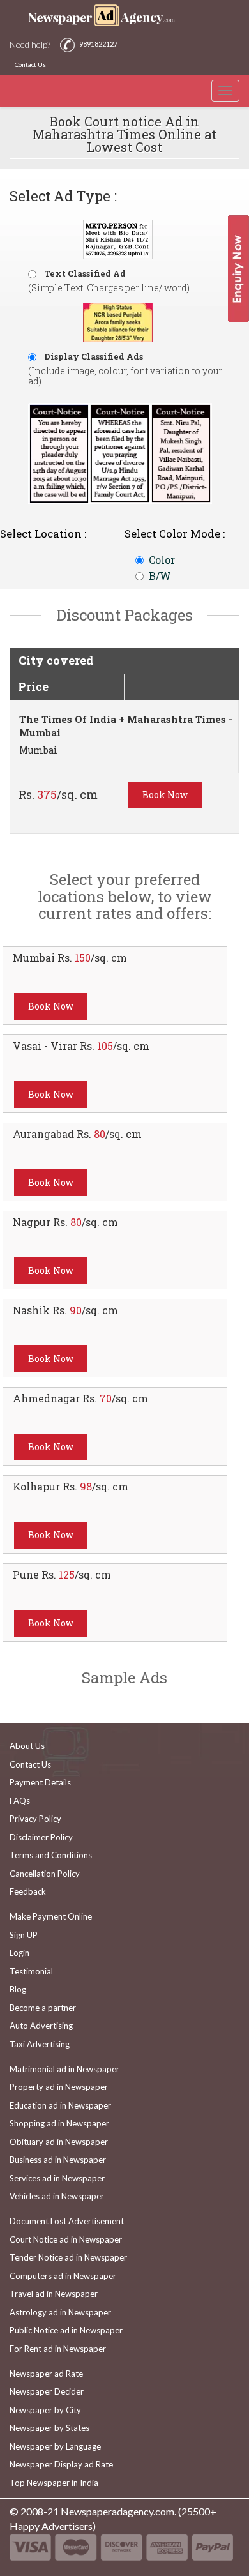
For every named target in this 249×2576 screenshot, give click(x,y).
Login (19, 1953)
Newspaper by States (49, 2428)
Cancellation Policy (45, 1874)
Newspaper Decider (47, 2391)
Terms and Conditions (51, 1855)
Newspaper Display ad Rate (61, 2464)
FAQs (20, 1801)
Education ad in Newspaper (60, 2105)
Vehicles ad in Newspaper (57, 2196)
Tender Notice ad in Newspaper (68, 2257)
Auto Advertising (41, 2026)
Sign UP (24, 1935)
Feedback (28, 1891)
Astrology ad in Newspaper (60, 2312)
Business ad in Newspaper (58, 2160)
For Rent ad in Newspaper (58, 2349)
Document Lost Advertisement (67, 2221)
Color (162, 560)
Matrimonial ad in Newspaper (64, 2069)
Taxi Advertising (40, 2044)
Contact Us (30, 64)
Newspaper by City (45, 2410)
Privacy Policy (35, 1819)
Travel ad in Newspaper (54, 2294)
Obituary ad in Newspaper (59, 2142)
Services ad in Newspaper (57, 2178)
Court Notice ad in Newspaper (66, 2239)
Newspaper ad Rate (46, 2374)
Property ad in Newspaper (59, 2087)
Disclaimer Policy (41, 1837)
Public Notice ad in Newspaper (66, 2330)
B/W (160, 576)
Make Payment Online (51, 1916)
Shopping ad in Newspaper (59, 2123)
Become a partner (43, 2008)
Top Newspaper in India (54, 2483)
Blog (18, 1989)
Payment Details (40, 1782)
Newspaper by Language (55, 2446)
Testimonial (31, 1971)
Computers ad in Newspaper (63, 2276)
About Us (27, 1746)
